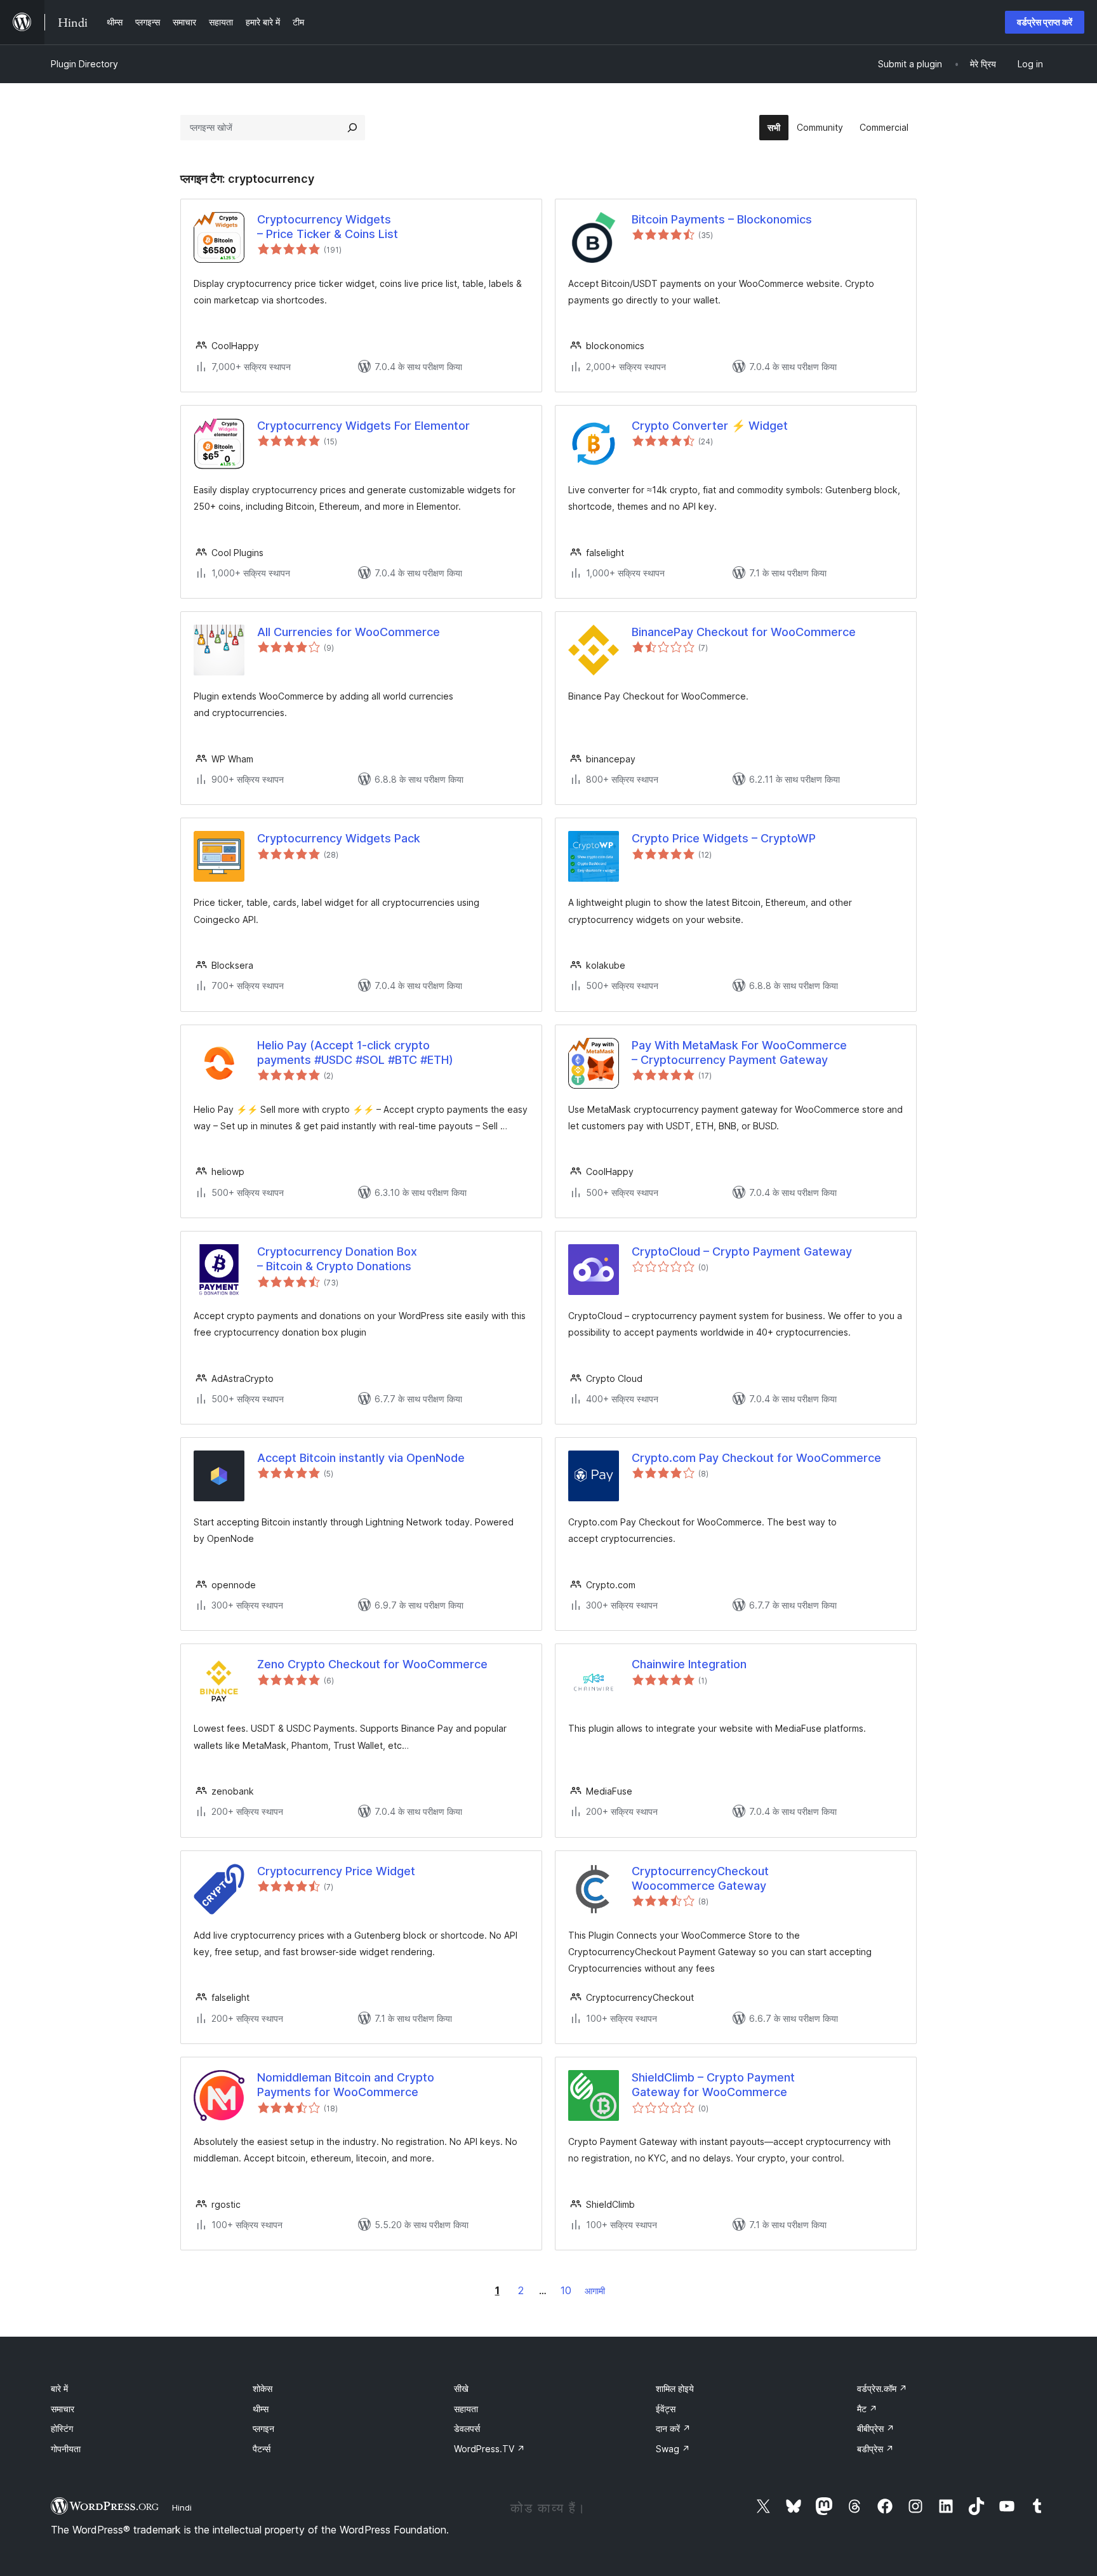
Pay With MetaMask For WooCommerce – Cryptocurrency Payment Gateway (739, 1052)
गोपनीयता (66, 2449)
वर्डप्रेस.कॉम (882, 2388)
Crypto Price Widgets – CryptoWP (724, 838)
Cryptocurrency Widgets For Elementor (363, 426)
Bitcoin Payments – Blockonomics (722, 219)
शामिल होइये (675, 2388)
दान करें (673, 2428)
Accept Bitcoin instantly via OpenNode (361, 1458)
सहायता (466, 2409)
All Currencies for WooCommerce (349, 632)
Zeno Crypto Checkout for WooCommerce (372, 1664)
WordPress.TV (489, 2449)
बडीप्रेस (875, 2449)
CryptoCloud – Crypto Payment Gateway (742, 1251)
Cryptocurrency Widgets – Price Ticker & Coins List (328, 227)
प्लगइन (263, 2428)
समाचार (63, 2409)
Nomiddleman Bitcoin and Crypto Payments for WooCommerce (346, 2085)
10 (566, 2290)
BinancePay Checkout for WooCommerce (744, 632)
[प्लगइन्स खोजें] (352, 128)
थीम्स (261, 2409)
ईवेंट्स (666, 2409)
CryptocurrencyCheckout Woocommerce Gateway (700, 1878)
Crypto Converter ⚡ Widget (710, 426)
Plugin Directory (84, 64)
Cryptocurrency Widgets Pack (339, 838)
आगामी (595, 2291)
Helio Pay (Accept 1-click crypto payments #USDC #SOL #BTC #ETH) (355, 1052)
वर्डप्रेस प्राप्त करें (1045, 22)
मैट (867, 2409)
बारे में (59, 2388)
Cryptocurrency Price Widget (336, 1871)
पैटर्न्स (262, 2449)
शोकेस (263, 2388)
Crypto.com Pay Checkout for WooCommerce (756, 1458)
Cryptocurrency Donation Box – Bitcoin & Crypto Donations (337, 1259)
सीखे (461, 2388)
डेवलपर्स (467, 2428)
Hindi (182, 2507)
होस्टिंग (62, 2428)
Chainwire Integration (689, 1664)
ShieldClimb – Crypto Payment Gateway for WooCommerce (713, 2085)
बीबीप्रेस (876, 2428)
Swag (673, 2449)
